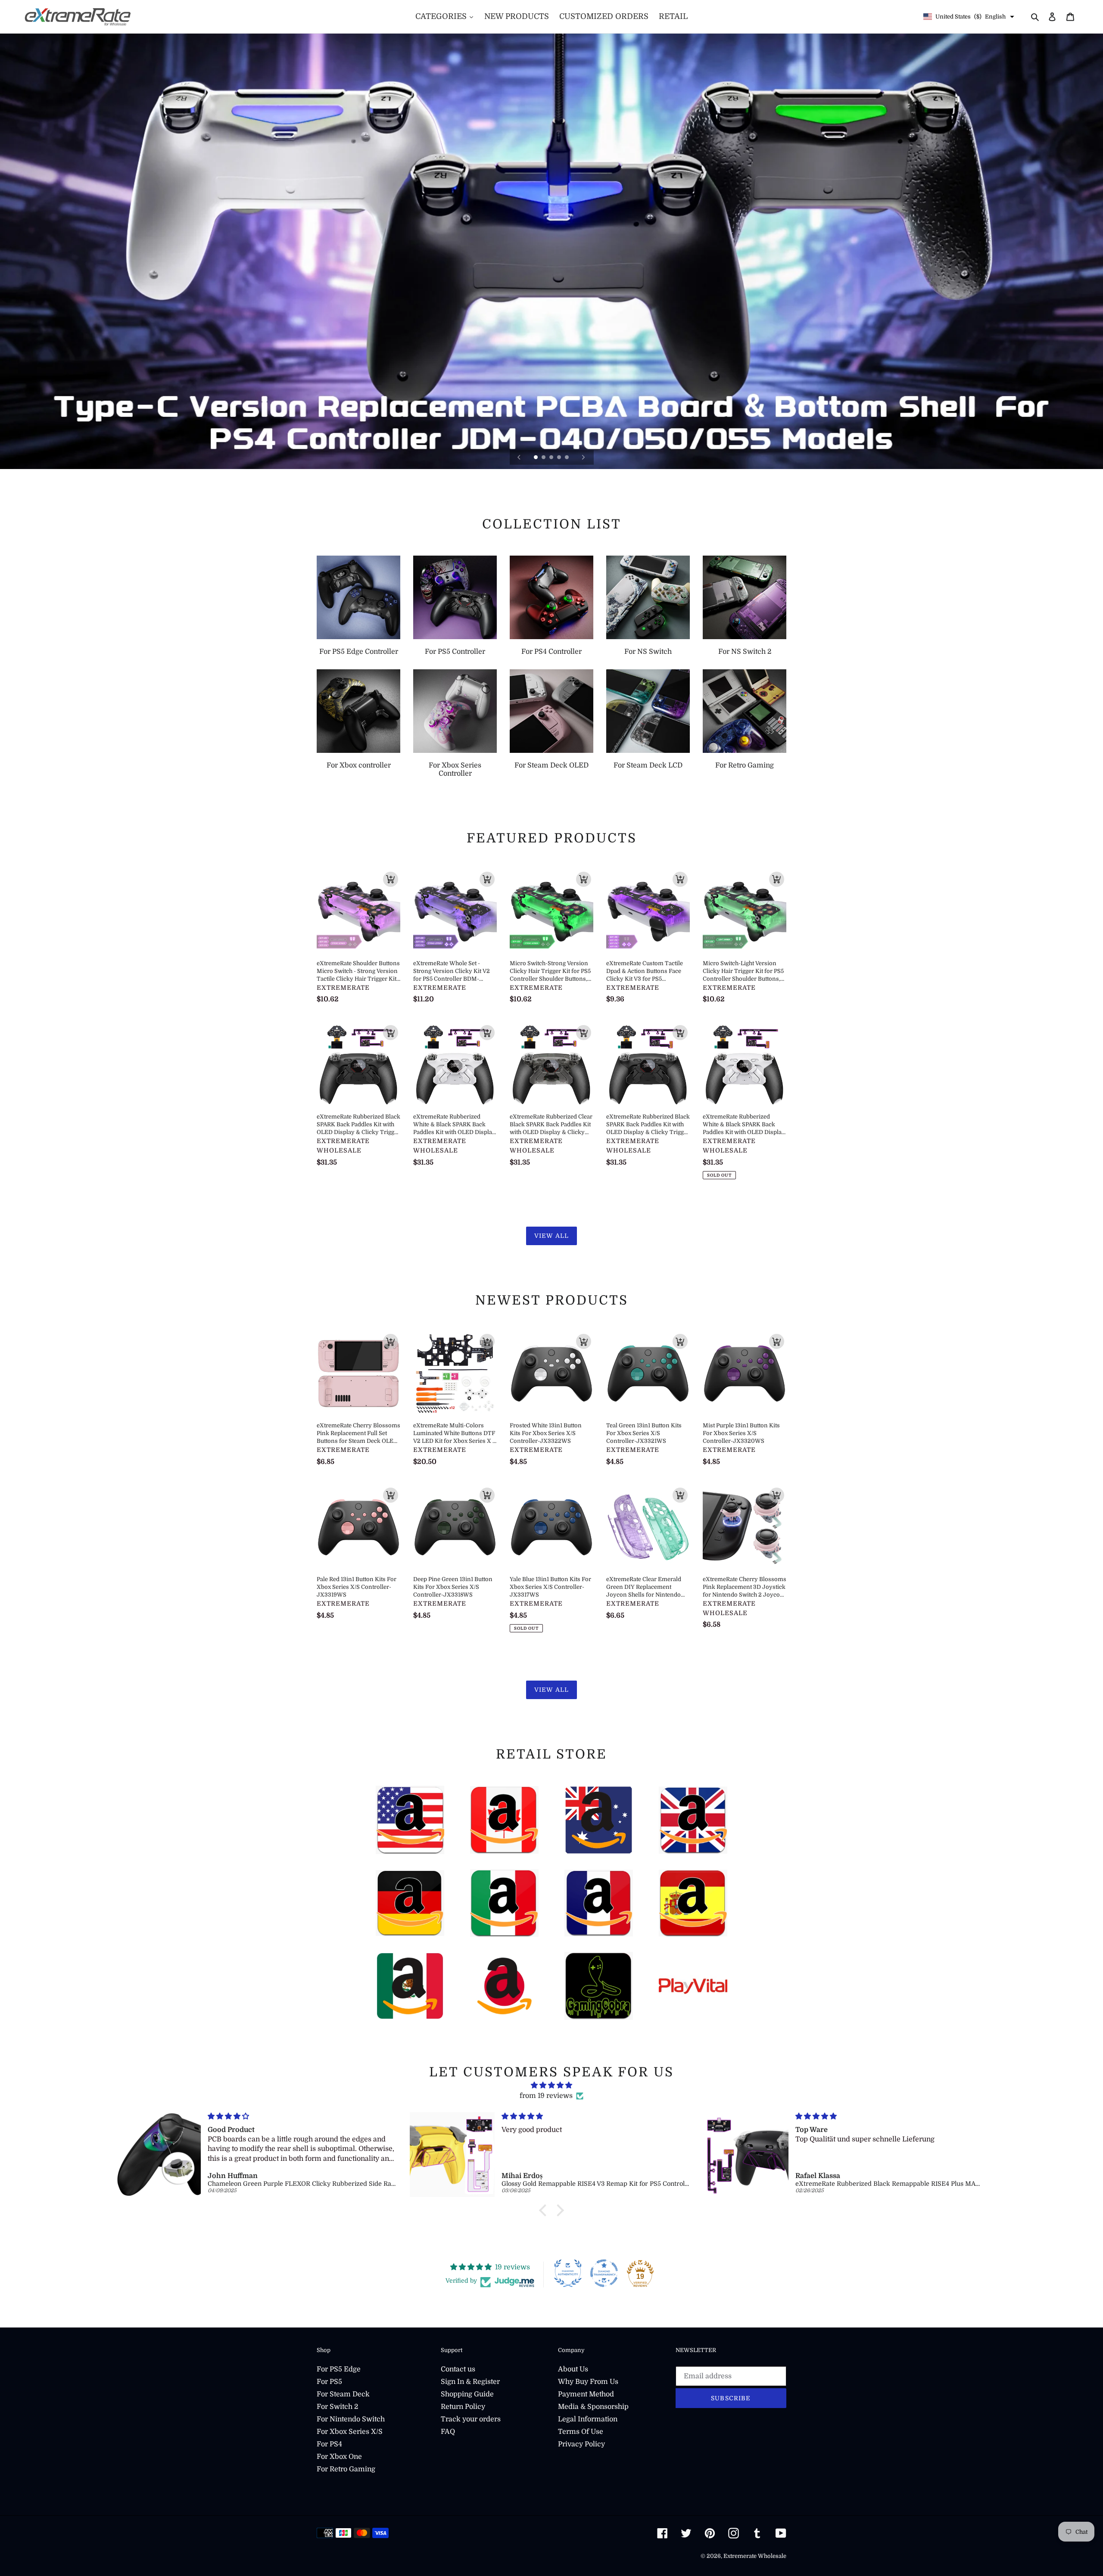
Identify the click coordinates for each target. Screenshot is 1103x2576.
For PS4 (329, 2444)
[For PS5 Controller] (455, 597)
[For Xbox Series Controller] (455, 711)
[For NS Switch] (648, 597)
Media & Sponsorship (593, 2407)
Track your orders (471, 2419)
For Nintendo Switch (351, 2419)
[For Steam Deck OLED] (551, 711)
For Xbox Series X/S (350, 2432)
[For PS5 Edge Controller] (358, 597)
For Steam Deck (343, 2394)
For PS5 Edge (339, 2369)
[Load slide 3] (552, 458)
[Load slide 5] (567, 458)
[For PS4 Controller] (551, 597)
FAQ (448, 2432)
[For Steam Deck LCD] (648, 711)
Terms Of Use (581, 2432)
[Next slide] (583, 457)
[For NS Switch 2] (745, 597)
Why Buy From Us (588, 2382)
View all (552, 1236)
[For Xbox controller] (358, 711)
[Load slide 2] (544, 458)
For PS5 (329, 2382)
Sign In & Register (470, 2382)
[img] (551, 2085)
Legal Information (588, 2419)
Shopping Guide (467, 2394)
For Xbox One (339, 2457)
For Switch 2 (337, 2407)
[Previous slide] (519, 457)
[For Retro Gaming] (745, 711)
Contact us (458, 2369)
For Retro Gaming (346, 2469)
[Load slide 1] (536, 458)
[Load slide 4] (560, 458)
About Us (573, 2369)
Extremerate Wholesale (755, 2556)
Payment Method (586, 2394)
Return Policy (463, 2407)
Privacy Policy (581, 2444)
